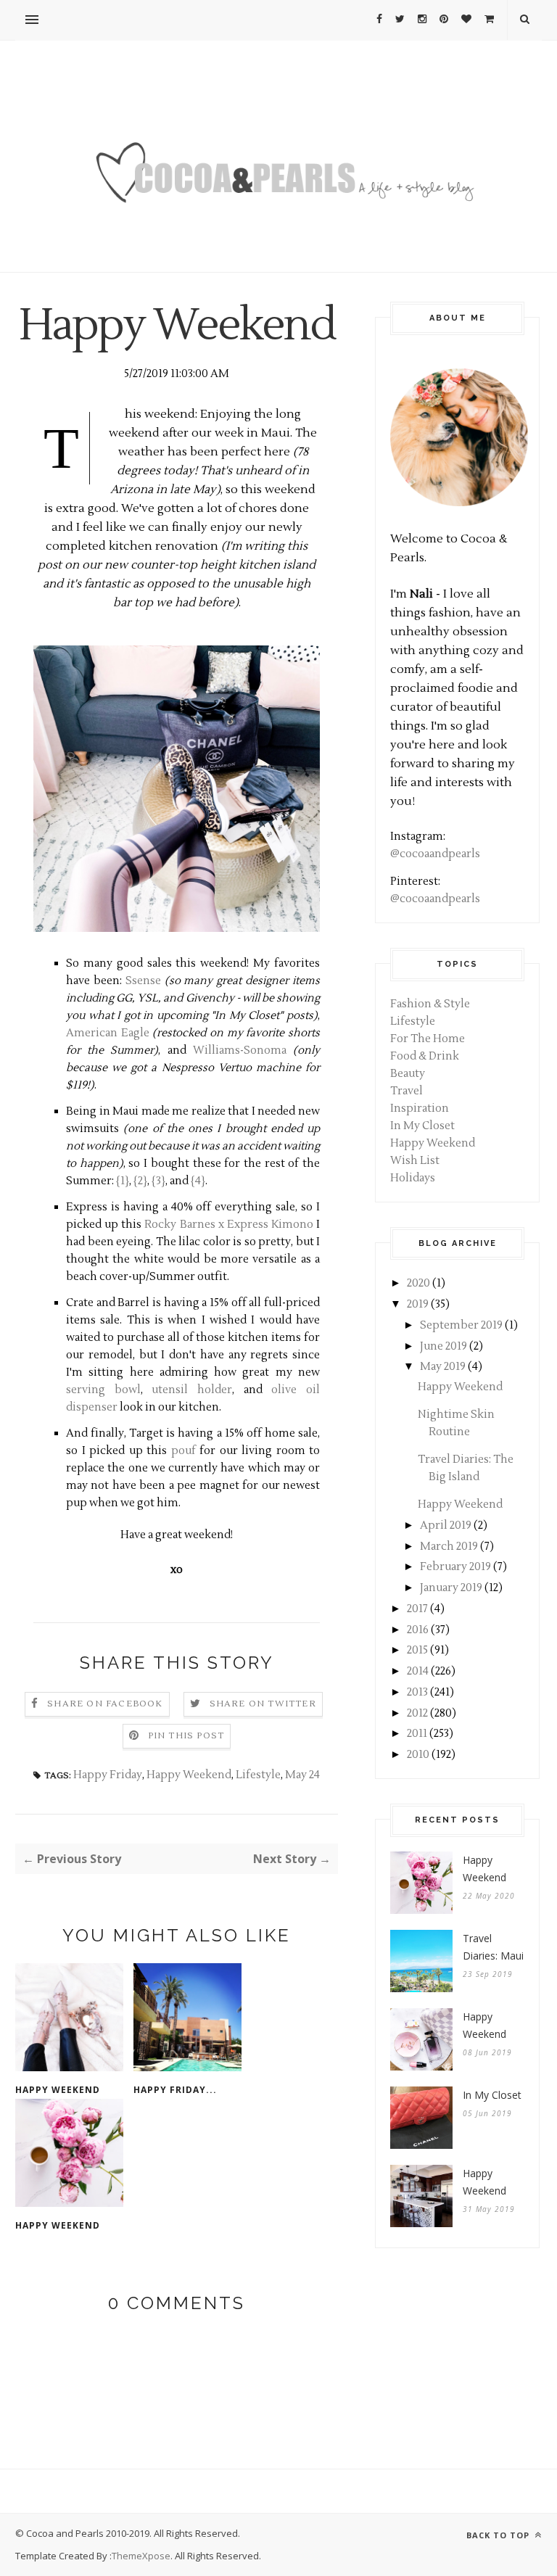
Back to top (499, 2535)
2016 (418, 1630)
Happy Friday (108, 1775)
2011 (417, 1734)
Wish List (415, 1161)
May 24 (302, 1775)
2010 (418, 1755)
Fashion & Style (430, 1004)
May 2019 (443, 1367)
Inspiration (420, 1109)
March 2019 (449, 1547)
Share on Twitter (263, 1704)
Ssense (143, 981)
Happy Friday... (175, 2090)
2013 (417, 1692)
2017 (417, 1609)
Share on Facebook (105, 1704)
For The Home (428, 1039)
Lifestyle (258, 1775)
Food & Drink (425, 1056)
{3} (158, 1181)
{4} (198, 1181)
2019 (418, 1304)
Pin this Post (186, 1736)
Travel (407, 1091)
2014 (418, 1671)
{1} (123, 1181)
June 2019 (443, 1346)
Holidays (413, 1178)
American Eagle (108, 1033)
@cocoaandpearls (435, 854)
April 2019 (446, 1526)
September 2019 (461, 1325)
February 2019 (455, 1567)
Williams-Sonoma (240, 1050)
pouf (183, 1451)
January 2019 (451, 1588)
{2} (140, 1181)
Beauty (408, 1074)
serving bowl (103, 1390)
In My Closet (422, 1126)
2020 (418, 1283)
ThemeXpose (141, 2556)
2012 (417, 1713)
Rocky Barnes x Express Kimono (229, 1225)
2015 (417, 1650)
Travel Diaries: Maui (493, 1947)
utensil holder (192, 1390)
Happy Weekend (189, 1775)
